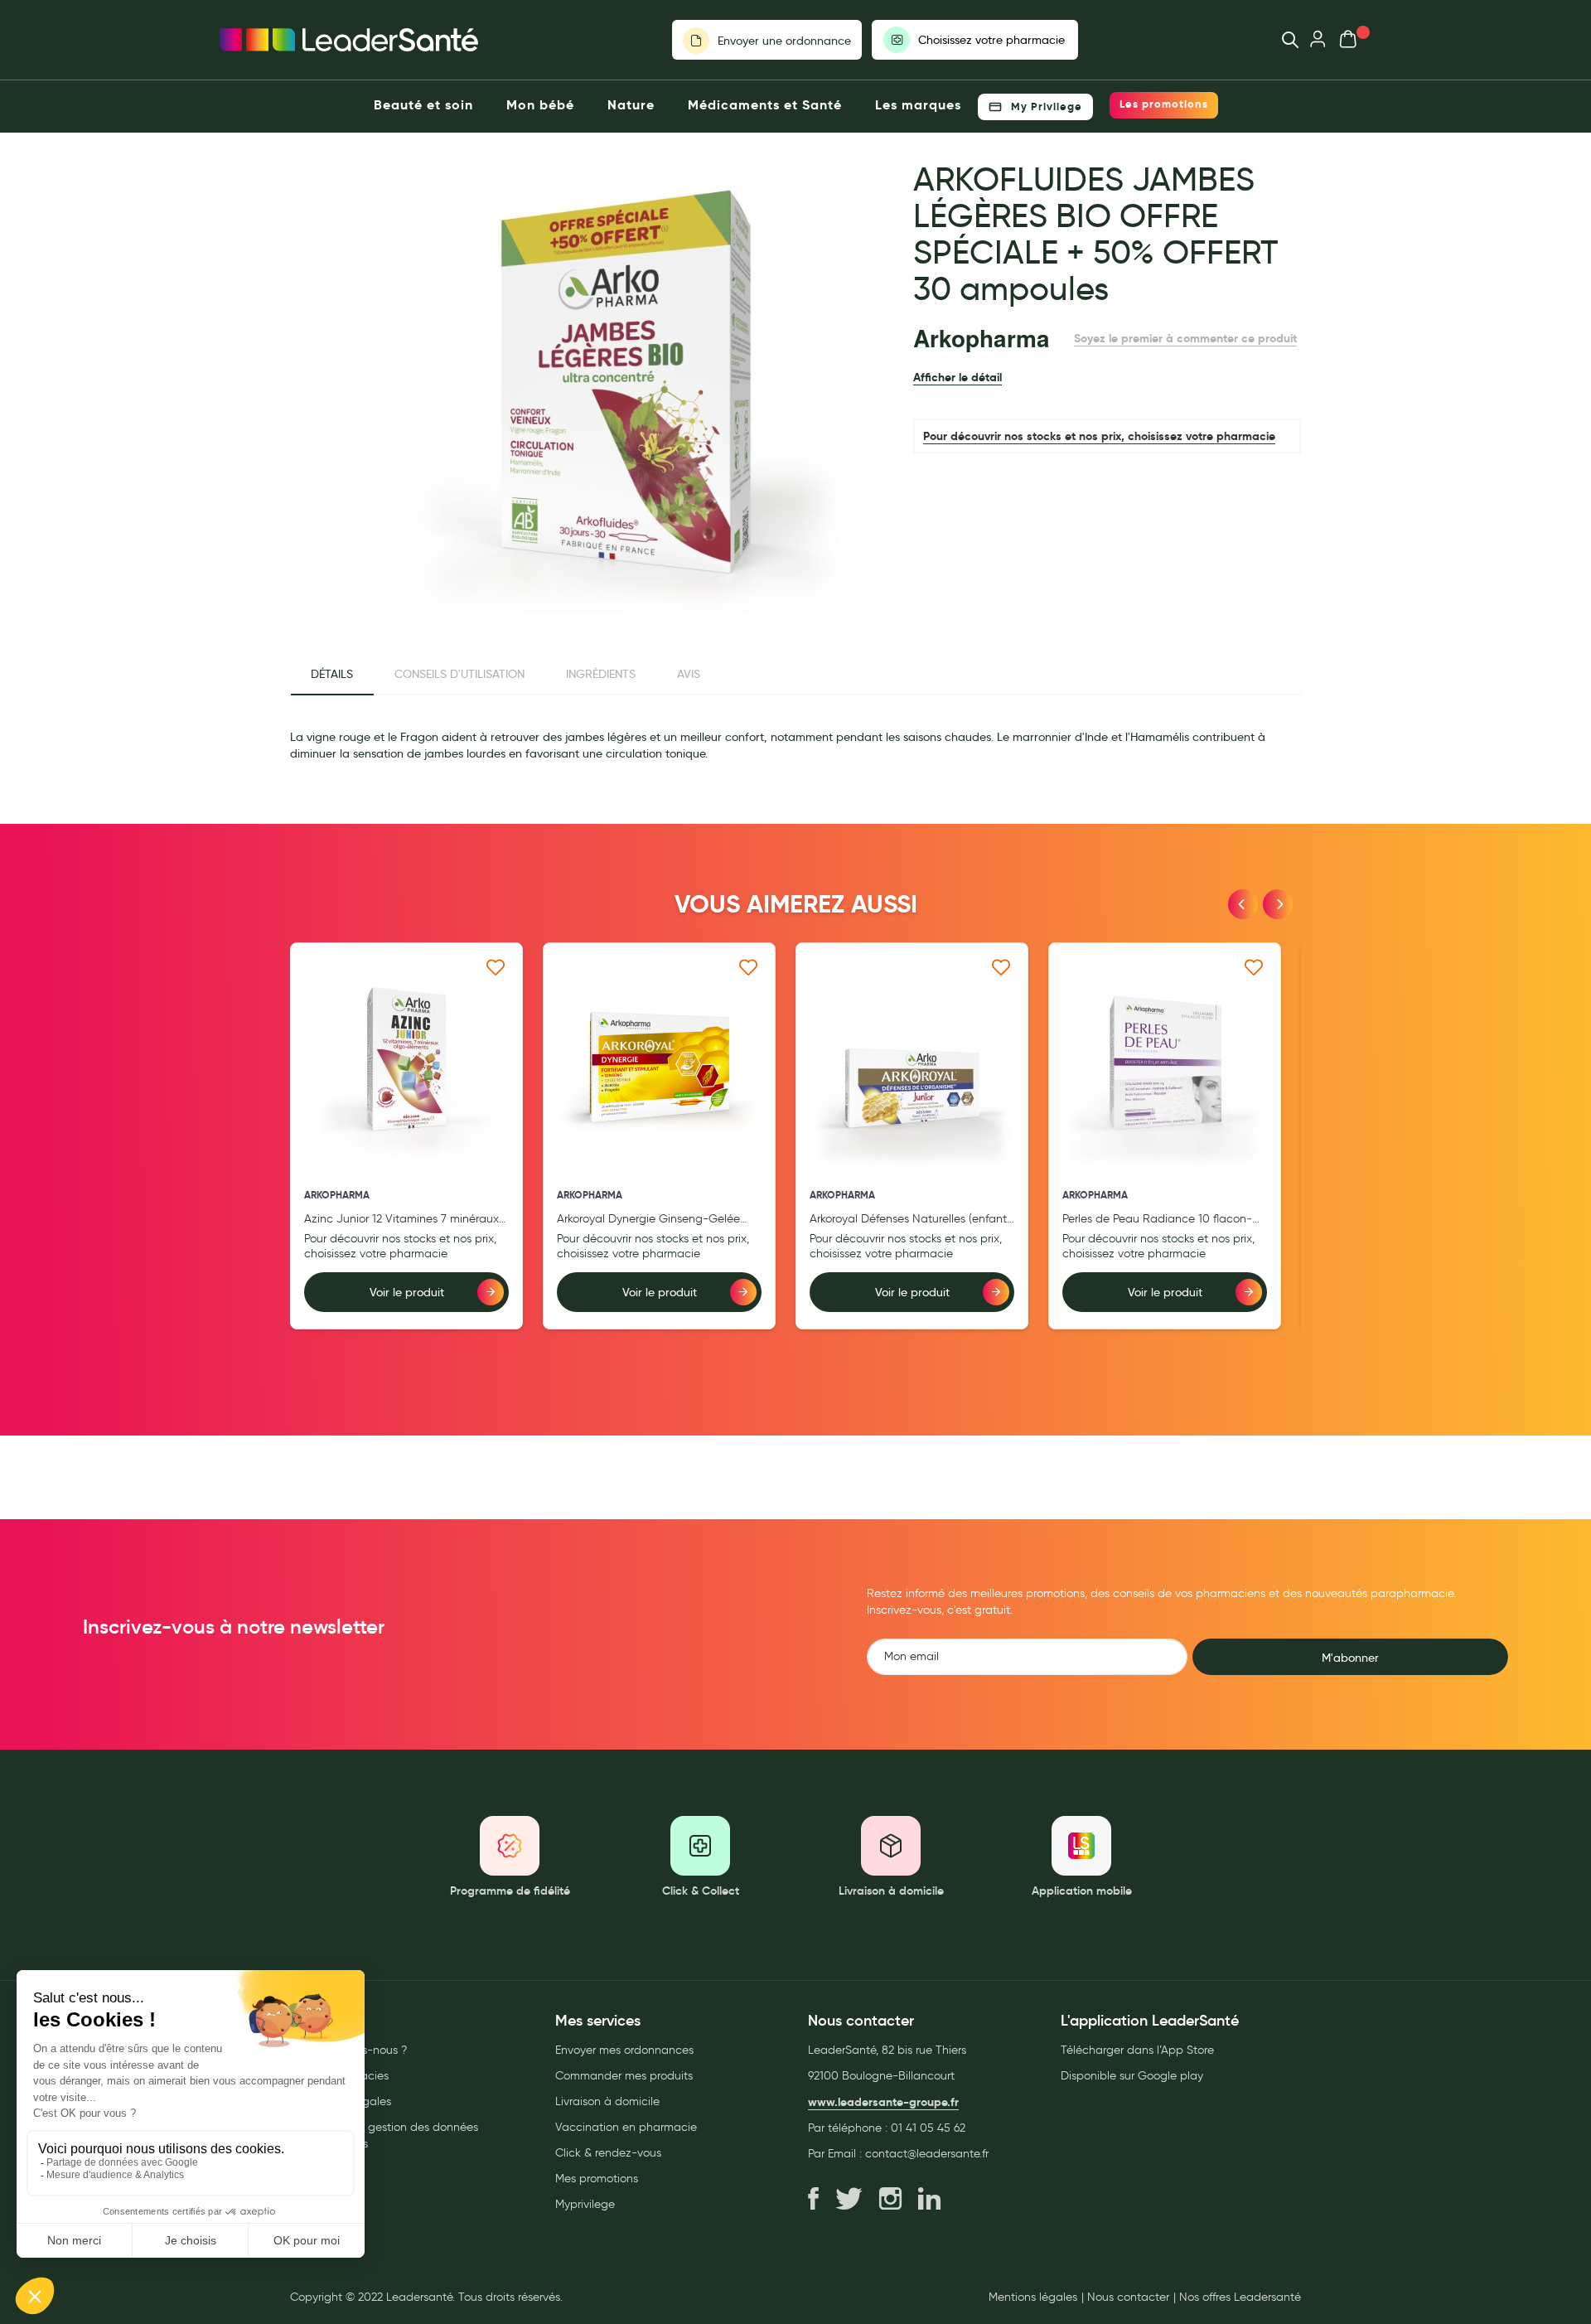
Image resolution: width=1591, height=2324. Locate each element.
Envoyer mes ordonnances (624, 2050)
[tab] (332, 675)
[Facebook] (813, 2200)
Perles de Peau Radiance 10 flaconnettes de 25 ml (1157, 1220)
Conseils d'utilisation (459, 674)
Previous (1243, 904)
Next (1278, 904)
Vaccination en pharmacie (626, 2127)
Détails (332, 674)
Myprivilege (585, 2204)
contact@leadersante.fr (927, 2154)
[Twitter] (849, 2200)
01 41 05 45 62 (928, 2128)
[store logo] (349, 40)
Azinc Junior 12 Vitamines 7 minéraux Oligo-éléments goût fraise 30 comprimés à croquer (406, 1220)
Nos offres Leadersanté (1240, 2297)
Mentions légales (1033, 2297)
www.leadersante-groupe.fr (883, 2102)
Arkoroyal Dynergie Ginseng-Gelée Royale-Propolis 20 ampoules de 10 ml (658, 1220)
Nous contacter (1128, 2297)
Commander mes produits (624, 2076)
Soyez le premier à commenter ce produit (1185, 338)
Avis (689, 674)
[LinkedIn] (929, 2200)
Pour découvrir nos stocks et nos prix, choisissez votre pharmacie (1099, 436)
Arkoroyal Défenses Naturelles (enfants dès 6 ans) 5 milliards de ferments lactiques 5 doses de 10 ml (911, 1220)
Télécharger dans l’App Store (1137, 2050)
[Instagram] (890, 2200)
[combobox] (1282, 40)
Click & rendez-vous (608, 2153)
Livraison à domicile (607, 2101)
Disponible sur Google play (1132, 2076)
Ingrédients (601, 674)
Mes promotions (597, 2179)
